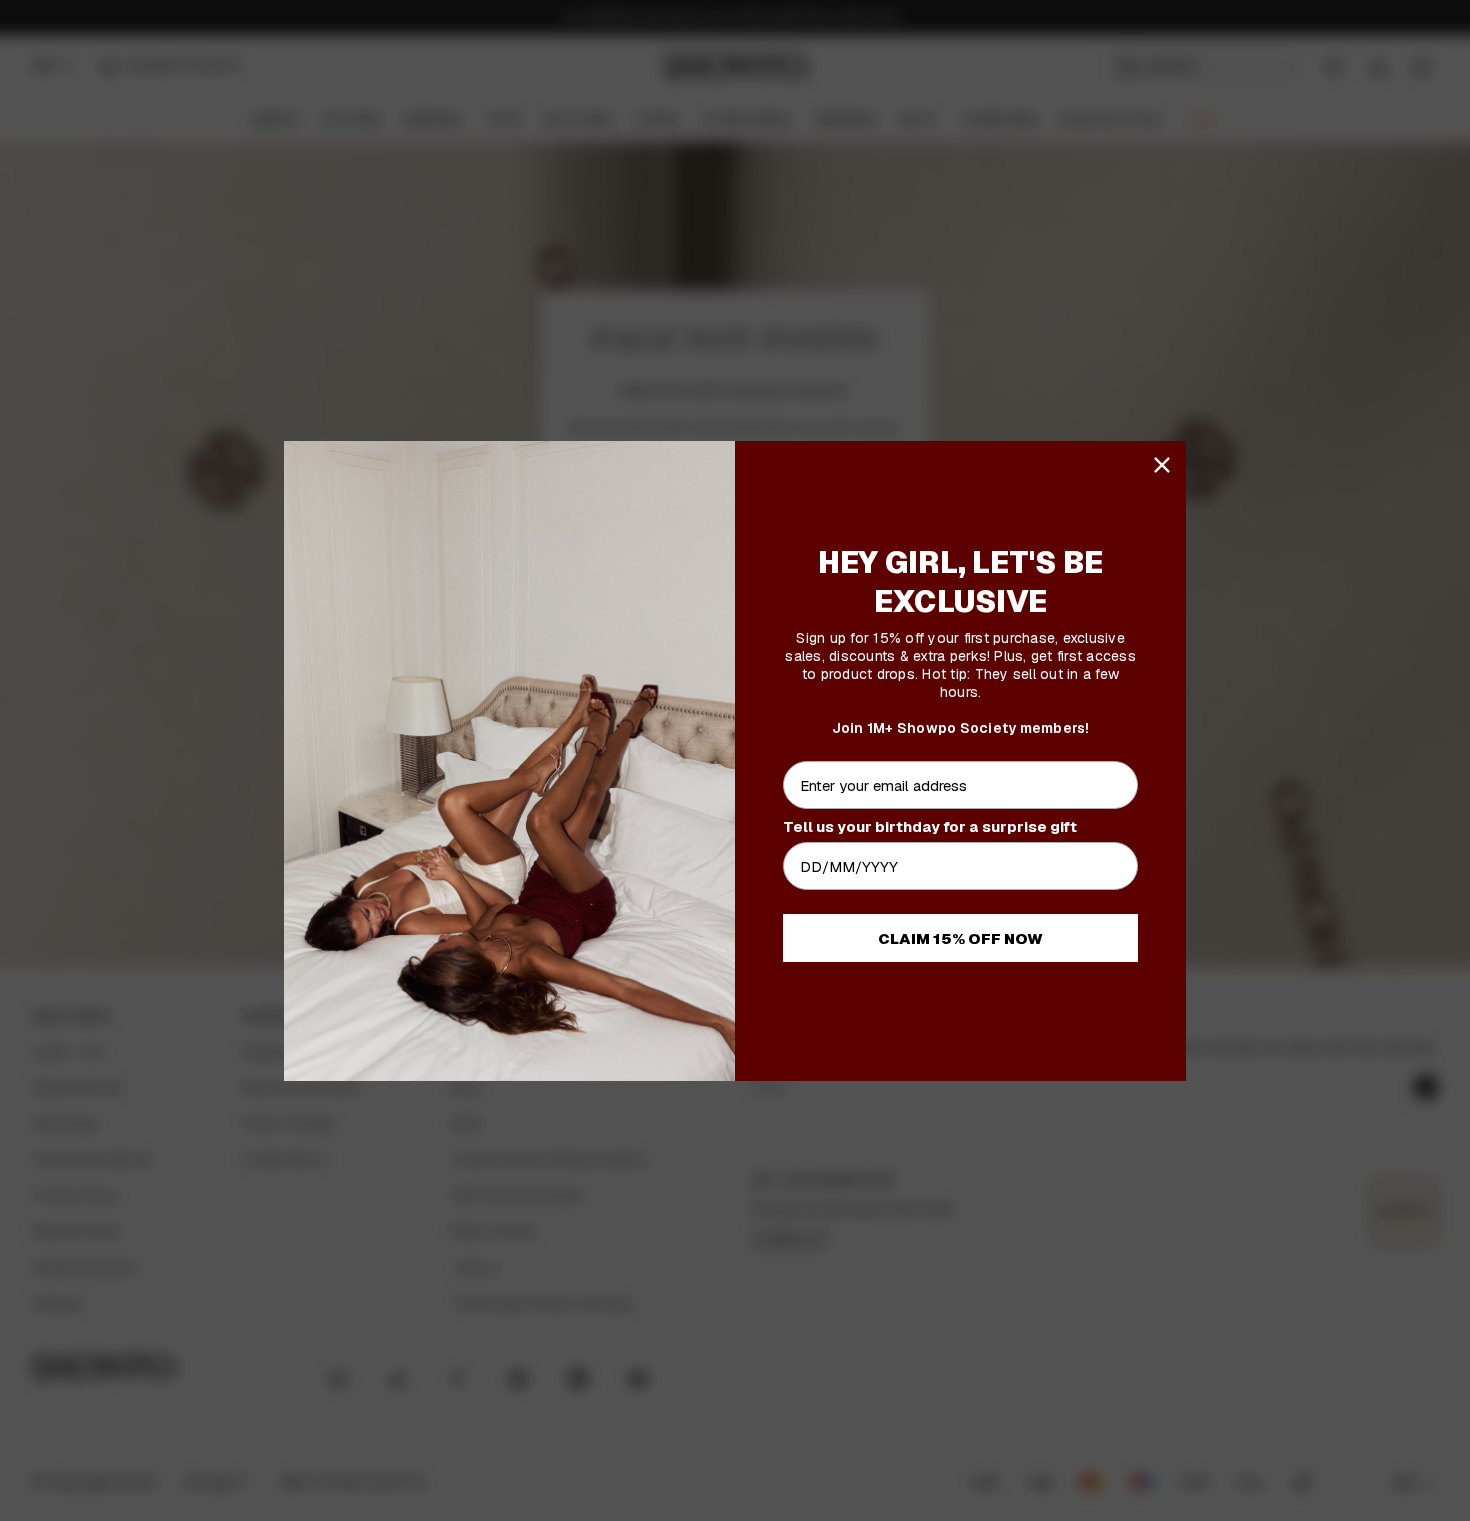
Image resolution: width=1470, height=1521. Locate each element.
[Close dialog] (1162, 465)
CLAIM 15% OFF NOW (960, 938)
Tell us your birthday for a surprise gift (930, 826)
